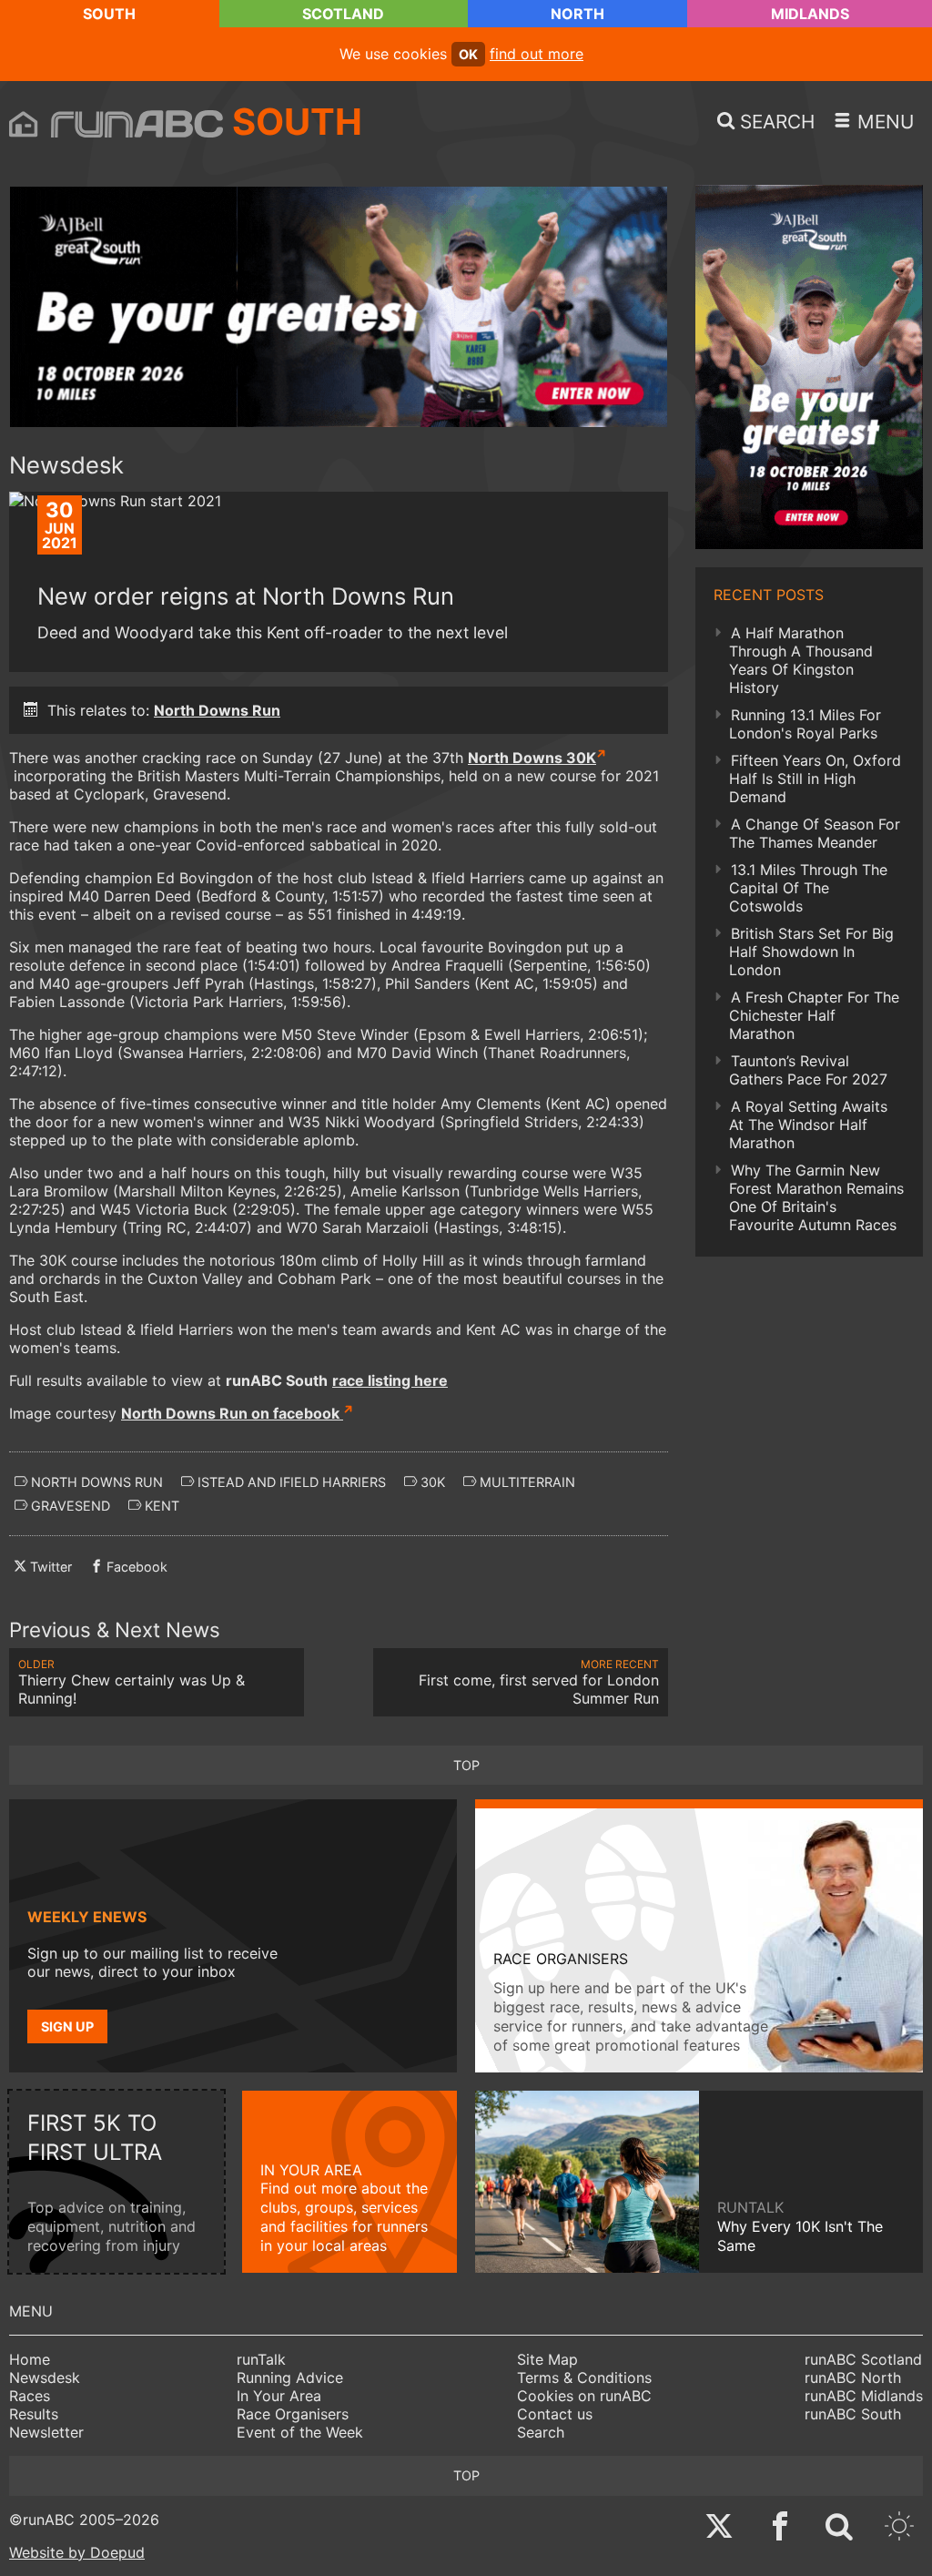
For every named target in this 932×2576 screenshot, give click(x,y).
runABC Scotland (863, 2359)
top (466, 1765)
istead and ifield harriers (290, 1482)
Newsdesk (45, 2377)
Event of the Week (300, 2432)
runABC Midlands (864, 2396)
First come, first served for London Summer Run (539, 1682)
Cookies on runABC (584, 2396)
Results (34, 2414)
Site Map (547, 2359)
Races (30, 2396)
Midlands (810, 14)
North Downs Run (217, 710)
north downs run (95, 1482)
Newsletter (46, 2432)
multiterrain (526, 1482)
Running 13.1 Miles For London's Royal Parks (805, 724)
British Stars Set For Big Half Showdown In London (811, 952)
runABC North (853, 2377)
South (109, 14)
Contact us (555, 2414)
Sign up (67, 2026)
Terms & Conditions (584, 2377)
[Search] (839, 2528)
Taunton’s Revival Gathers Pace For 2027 (808, 1070)
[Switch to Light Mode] (899, 2528)
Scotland (343, 14)
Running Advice (290, 2377)
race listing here (390, 1380)
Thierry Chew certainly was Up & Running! (132, 1682)
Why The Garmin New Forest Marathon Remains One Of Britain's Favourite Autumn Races (816, 1197)
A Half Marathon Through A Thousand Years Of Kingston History (801, 660)
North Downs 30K (532, 758)
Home (30, 2359)
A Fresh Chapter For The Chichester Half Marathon (814, 1015)
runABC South (853, 2414)
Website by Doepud (77, 2552)
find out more (537, 54)
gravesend (69, 1506)
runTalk (261, 2359)
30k (431, 1482)
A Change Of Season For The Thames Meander (815, 833)
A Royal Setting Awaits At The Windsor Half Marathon (808, 1125)
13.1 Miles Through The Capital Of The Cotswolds (808, 888)
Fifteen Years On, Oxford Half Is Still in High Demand (815, 779)
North (577, 14)
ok (468, 54)
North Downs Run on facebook (232, 1413)
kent (160, 1506)
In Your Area (279, 2396)
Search (541, 2432)
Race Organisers (293, 2414)
